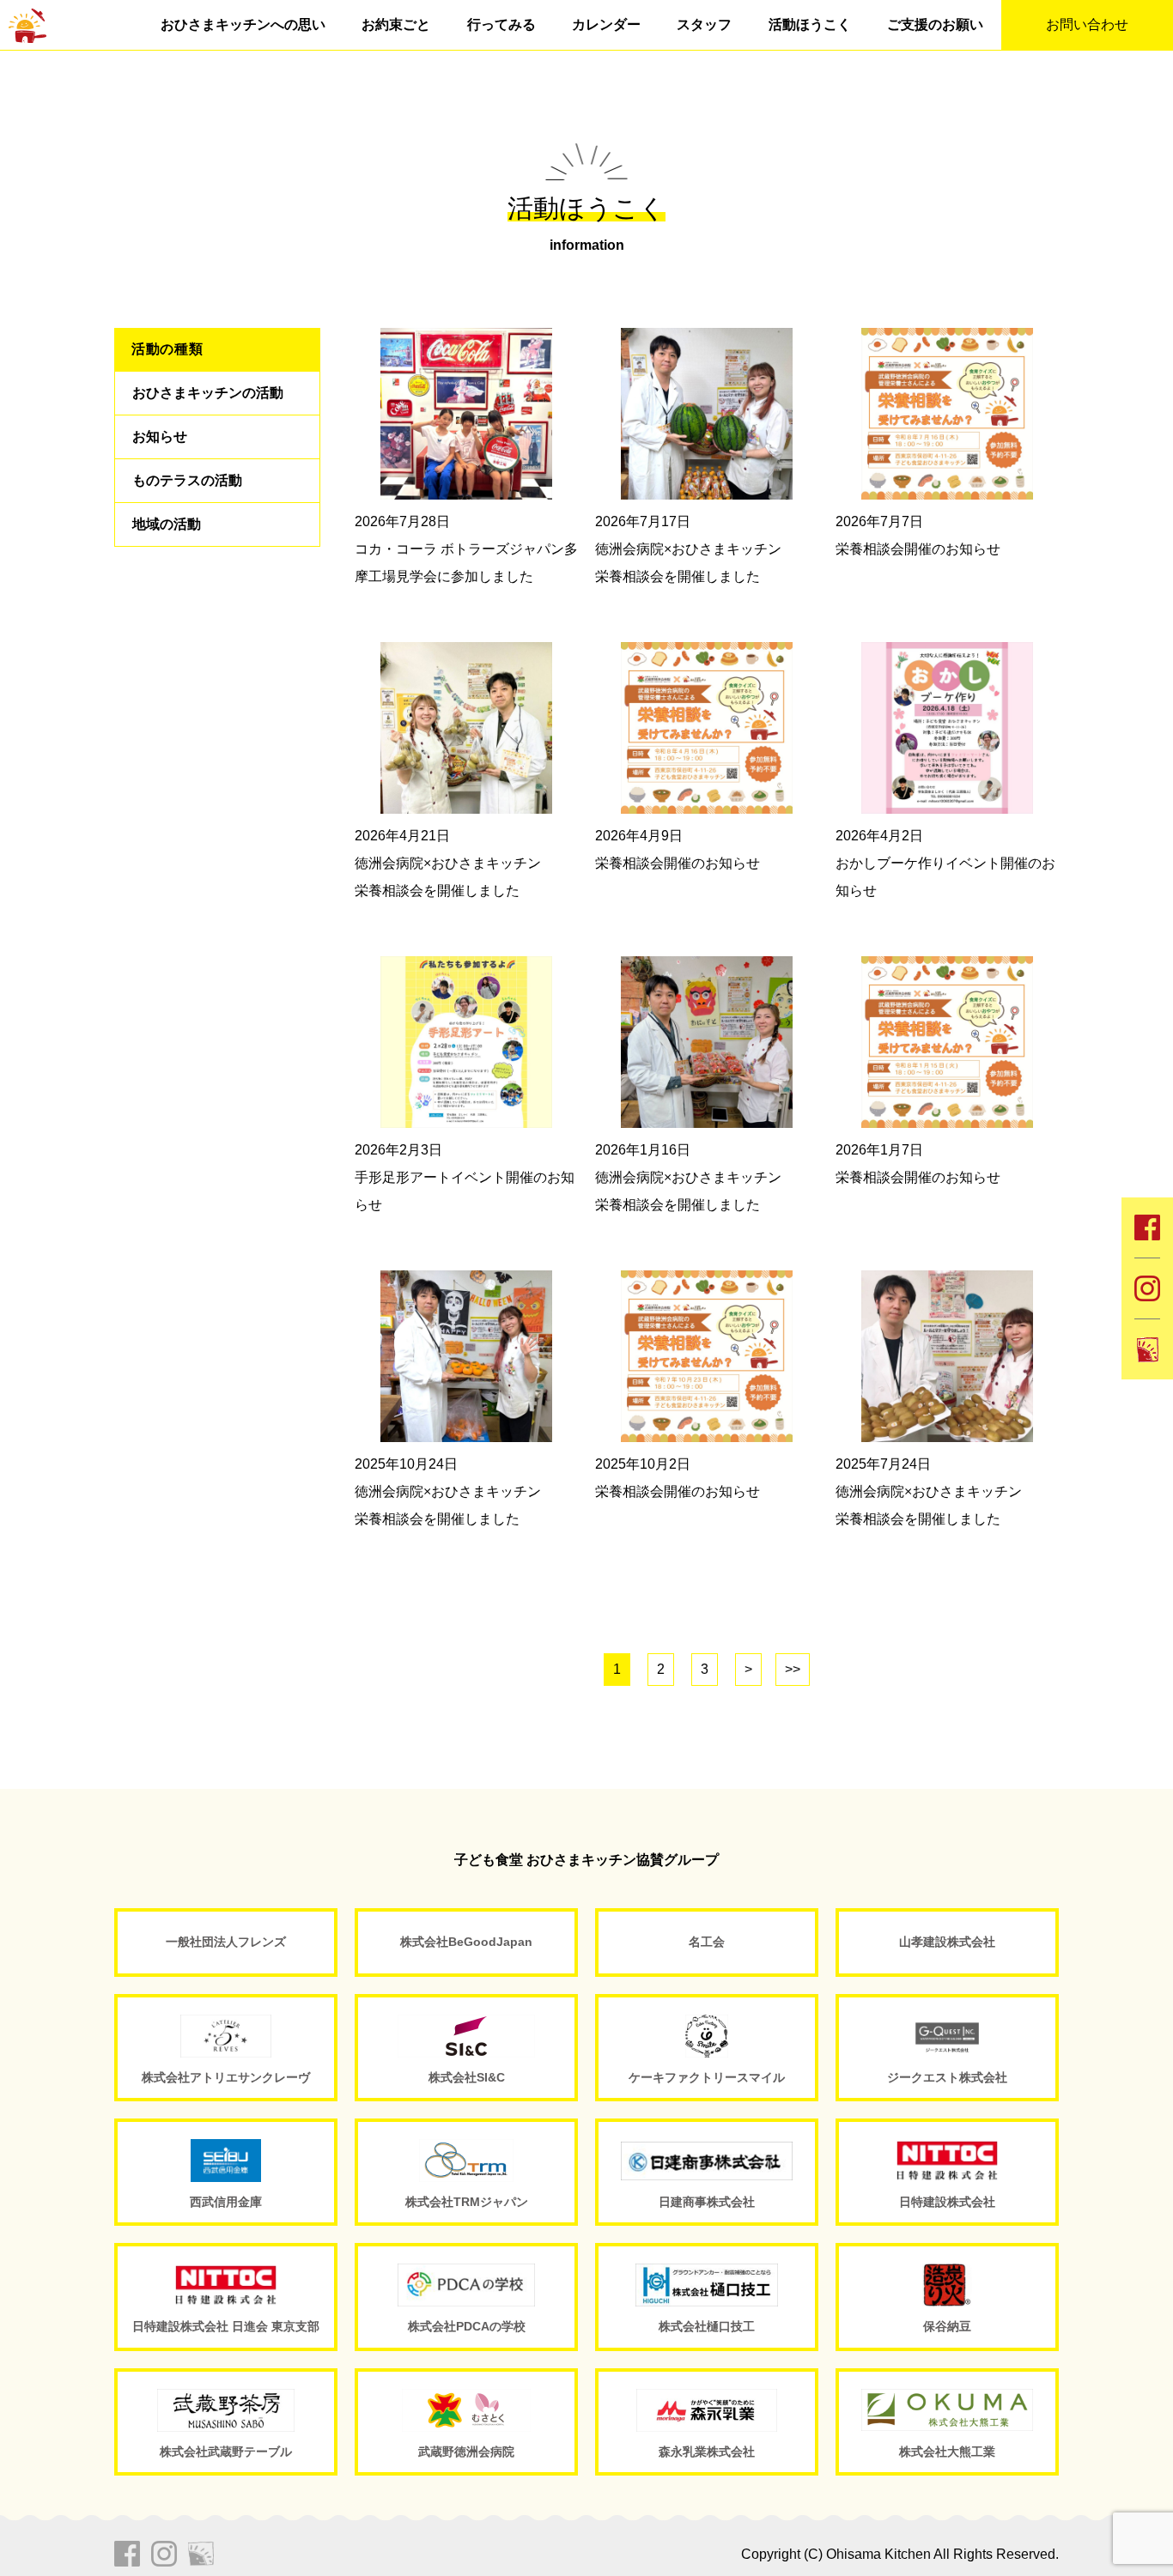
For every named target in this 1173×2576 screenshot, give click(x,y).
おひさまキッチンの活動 (208, 393)
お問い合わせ (1087, 24)
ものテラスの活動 (187, 480)
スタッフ (704, 24)
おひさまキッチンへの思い (243, 24)
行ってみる (501, 24)
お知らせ (160, 436)
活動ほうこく (810, 24)
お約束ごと (396, 24)
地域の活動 (167, 524)
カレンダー (606, 24)
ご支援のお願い (935, 24)
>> (793, 1669)
